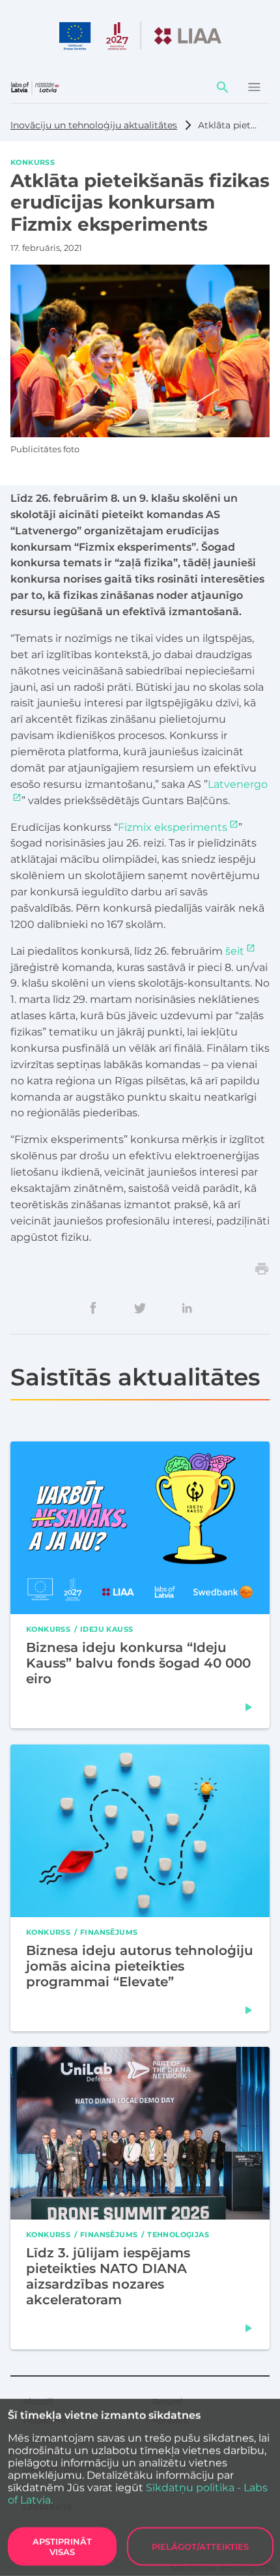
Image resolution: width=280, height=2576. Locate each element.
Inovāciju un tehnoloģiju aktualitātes (94, 125)
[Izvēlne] (254, 87)
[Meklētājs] (223, 87)
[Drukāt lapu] (262, 1269)
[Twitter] (140, 1308)
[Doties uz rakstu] (249, 1708)
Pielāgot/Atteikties (200, 2547)
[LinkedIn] (187, 1308)
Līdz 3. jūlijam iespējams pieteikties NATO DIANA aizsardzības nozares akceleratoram (108, 2276)
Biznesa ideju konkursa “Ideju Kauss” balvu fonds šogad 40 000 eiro (138, 1664)
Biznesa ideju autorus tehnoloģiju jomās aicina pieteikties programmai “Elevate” (140, 1966)
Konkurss (33, 162)
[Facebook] (93, 1308)
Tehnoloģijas (178, 2234)
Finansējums (109, 1932)
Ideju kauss (106, 1629)
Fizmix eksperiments (173, 827)
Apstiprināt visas (62, 2547)
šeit (235, 951)
